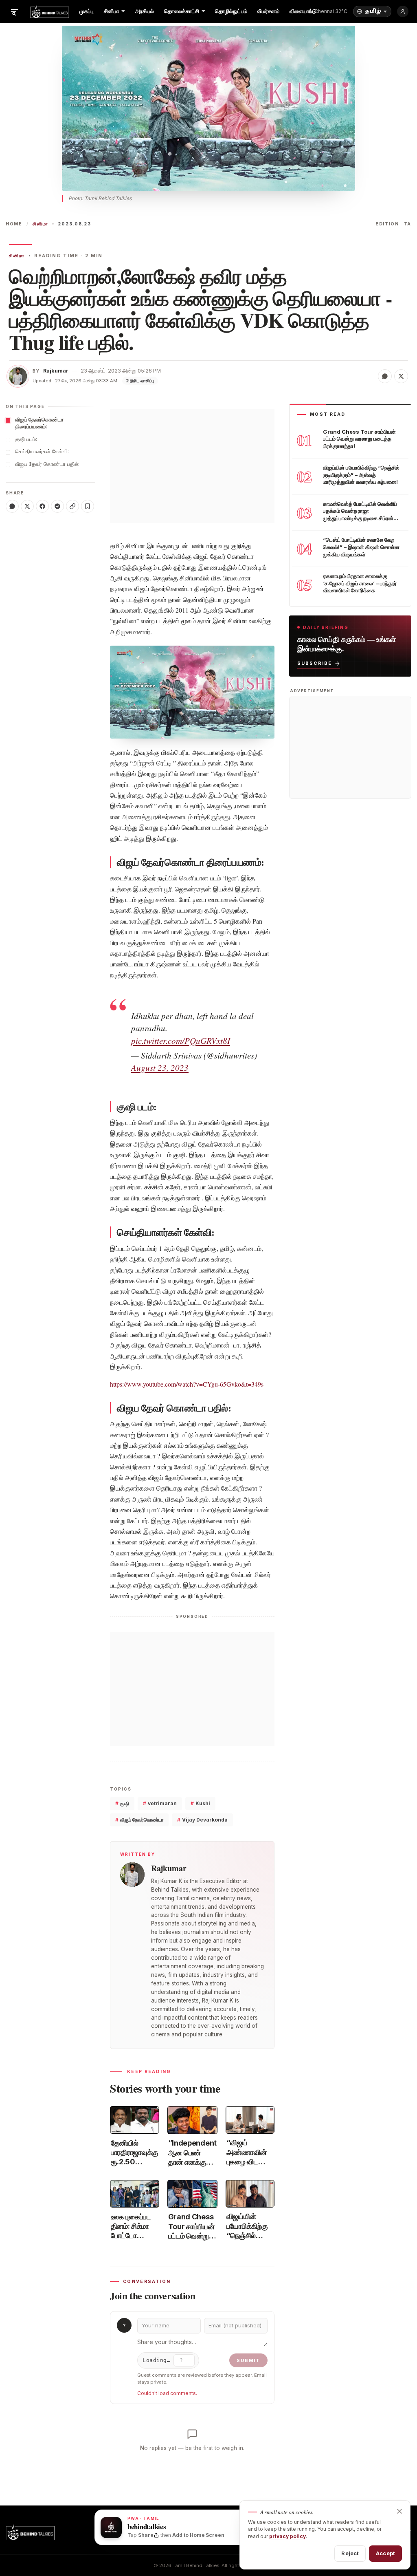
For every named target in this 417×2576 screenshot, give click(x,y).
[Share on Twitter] (401, 376)
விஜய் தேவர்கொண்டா (139, 1820)
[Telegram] (57, 506)
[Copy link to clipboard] (72, 506)
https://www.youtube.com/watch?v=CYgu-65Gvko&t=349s (187, 1384)
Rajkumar (56, 371)
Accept (385, 2553)
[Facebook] (42, 506)
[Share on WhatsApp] (385, 376)
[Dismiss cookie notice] (399, 2511)
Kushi (200, 1803)
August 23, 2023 (160, 1067)
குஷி (122, 1803)
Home (14, 224)
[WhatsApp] (12, 506)
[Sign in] (403, 11)
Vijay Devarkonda (202, 1820)
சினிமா (40, 224)
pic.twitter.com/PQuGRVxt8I (181, 1041)
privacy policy (288, 2536)
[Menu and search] (14, 11)
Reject (350, 2553)
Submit (248, 2360)
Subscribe (315, 663)
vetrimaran (160, 1803)
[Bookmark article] (88, 506)
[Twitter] (27, 506)
